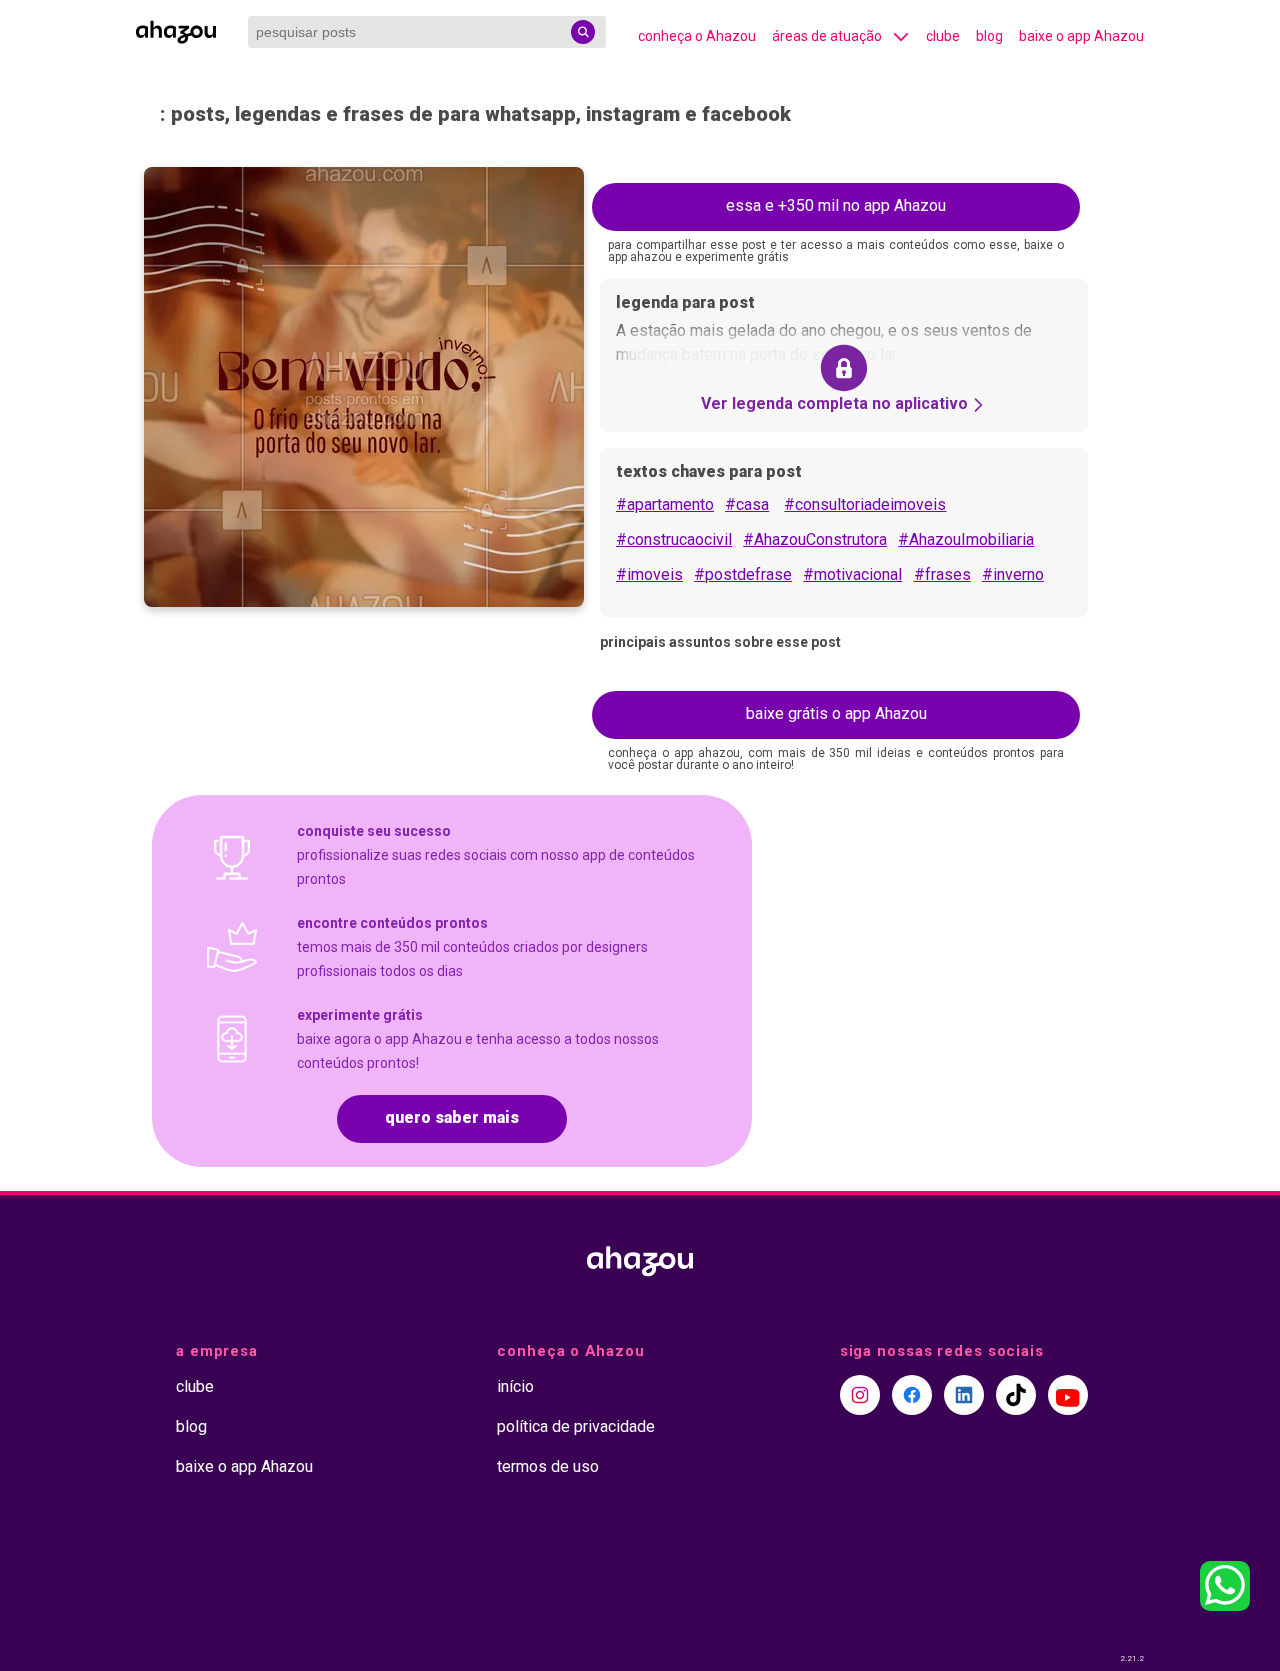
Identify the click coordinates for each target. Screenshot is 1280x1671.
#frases (942, 574)
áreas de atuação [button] (827, 36)
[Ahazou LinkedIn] (964, 1395)
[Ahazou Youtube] (1068, 1395)
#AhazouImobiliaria (966, 539)
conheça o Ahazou (697, 36)
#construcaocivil (674, 539)
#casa (747, 504)
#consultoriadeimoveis (865, 504)
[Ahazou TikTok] (1016, 1395)
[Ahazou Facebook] (912, 1395)
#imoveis (649, 574)
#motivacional (852, 574)
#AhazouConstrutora (815, 539)
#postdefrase (743, 574)
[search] (583, 32)
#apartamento (665, 504)
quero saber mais (452, 1117)
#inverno (1013, 574)
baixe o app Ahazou (1081, 36)
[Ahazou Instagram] (860, 1395)
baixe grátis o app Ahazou (836, 713)
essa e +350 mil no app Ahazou (836, 205)
